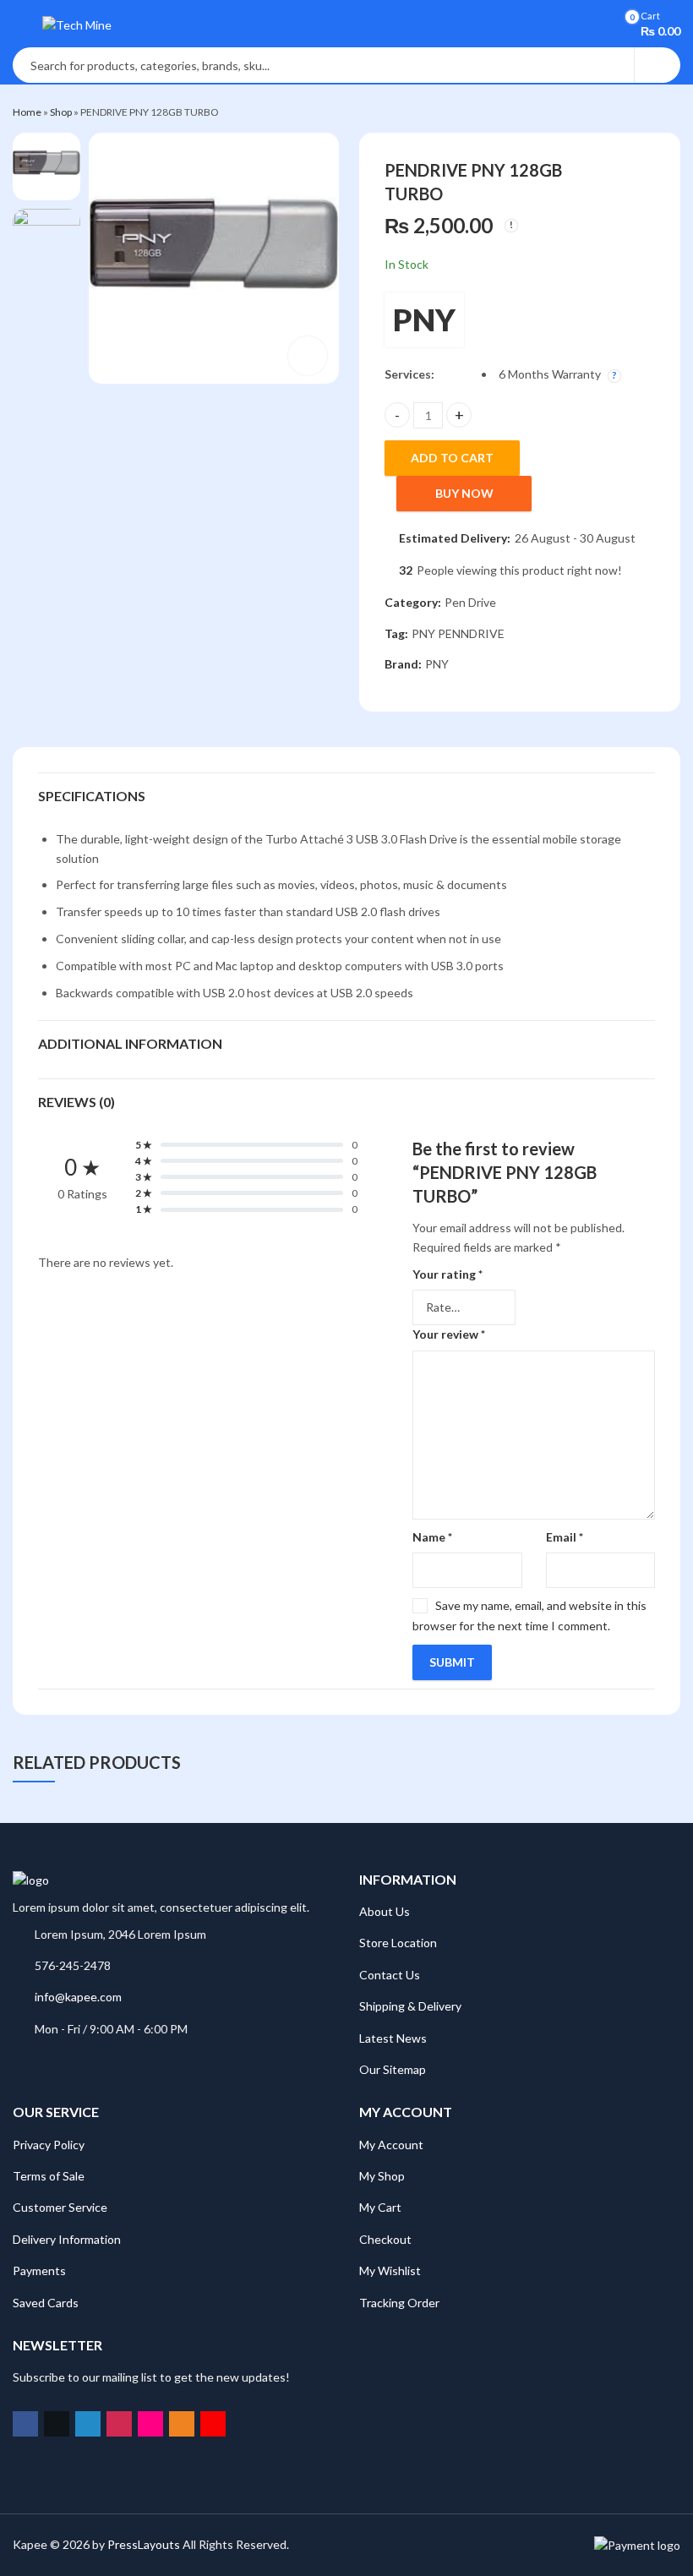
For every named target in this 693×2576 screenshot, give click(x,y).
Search (658, 65)
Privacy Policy (49, 2145)
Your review (449, 1334)
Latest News (393, 2038)
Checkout (385, 2239)
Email (565, 1537)
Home (27, 112)
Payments (39, 2270)
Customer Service (60, 2207)
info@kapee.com (78, 1997)
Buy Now (464, 493)
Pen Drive (470, 602)
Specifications (92, 796)
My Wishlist (390, 2270)
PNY (424, 319)
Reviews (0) (76, 1102)
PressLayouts (144, 2544)
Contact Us (390, 1975)
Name (432, 1537)
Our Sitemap (393, 2069)
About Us (385, 1911)
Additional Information (130, 1043)
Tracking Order (399, 2303)
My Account (391, 2145)
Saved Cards (46, 2303)
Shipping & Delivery (410, 2006)
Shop (61, 112)
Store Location (398, 1943)
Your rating (447, 1274)
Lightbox (308, 356)
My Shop (382, 2176)
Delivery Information (67, 2239)
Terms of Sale (49, 2176)
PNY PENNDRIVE (458, 633)
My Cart (380, 2207)
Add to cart (452, 458)
